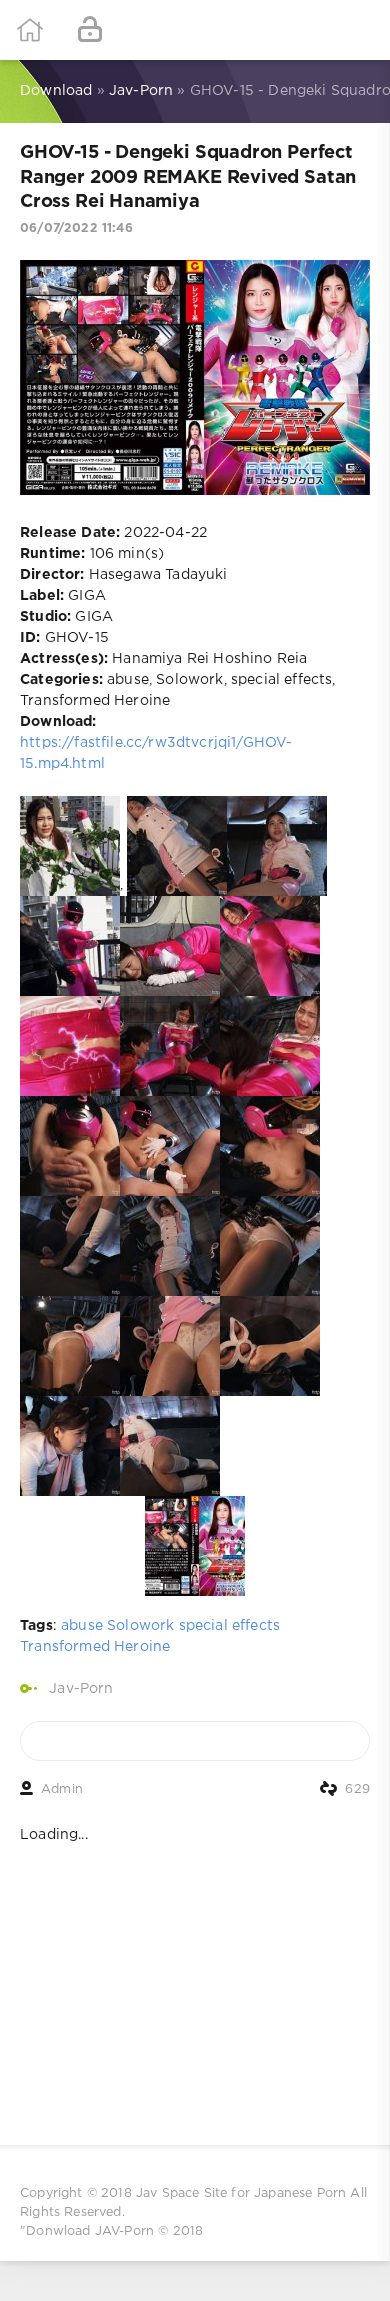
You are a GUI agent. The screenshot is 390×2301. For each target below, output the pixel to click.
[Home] (30, 30)
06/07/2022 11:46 (76, 228)
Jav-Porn (81, 1689)
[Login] (90, 30)
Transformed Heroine (95, 1647)
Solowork (140, 1626)
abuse (82, 1626)
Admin (62, 1789)
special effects (230, 1626)
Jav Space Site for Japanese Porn (241, 2193)
